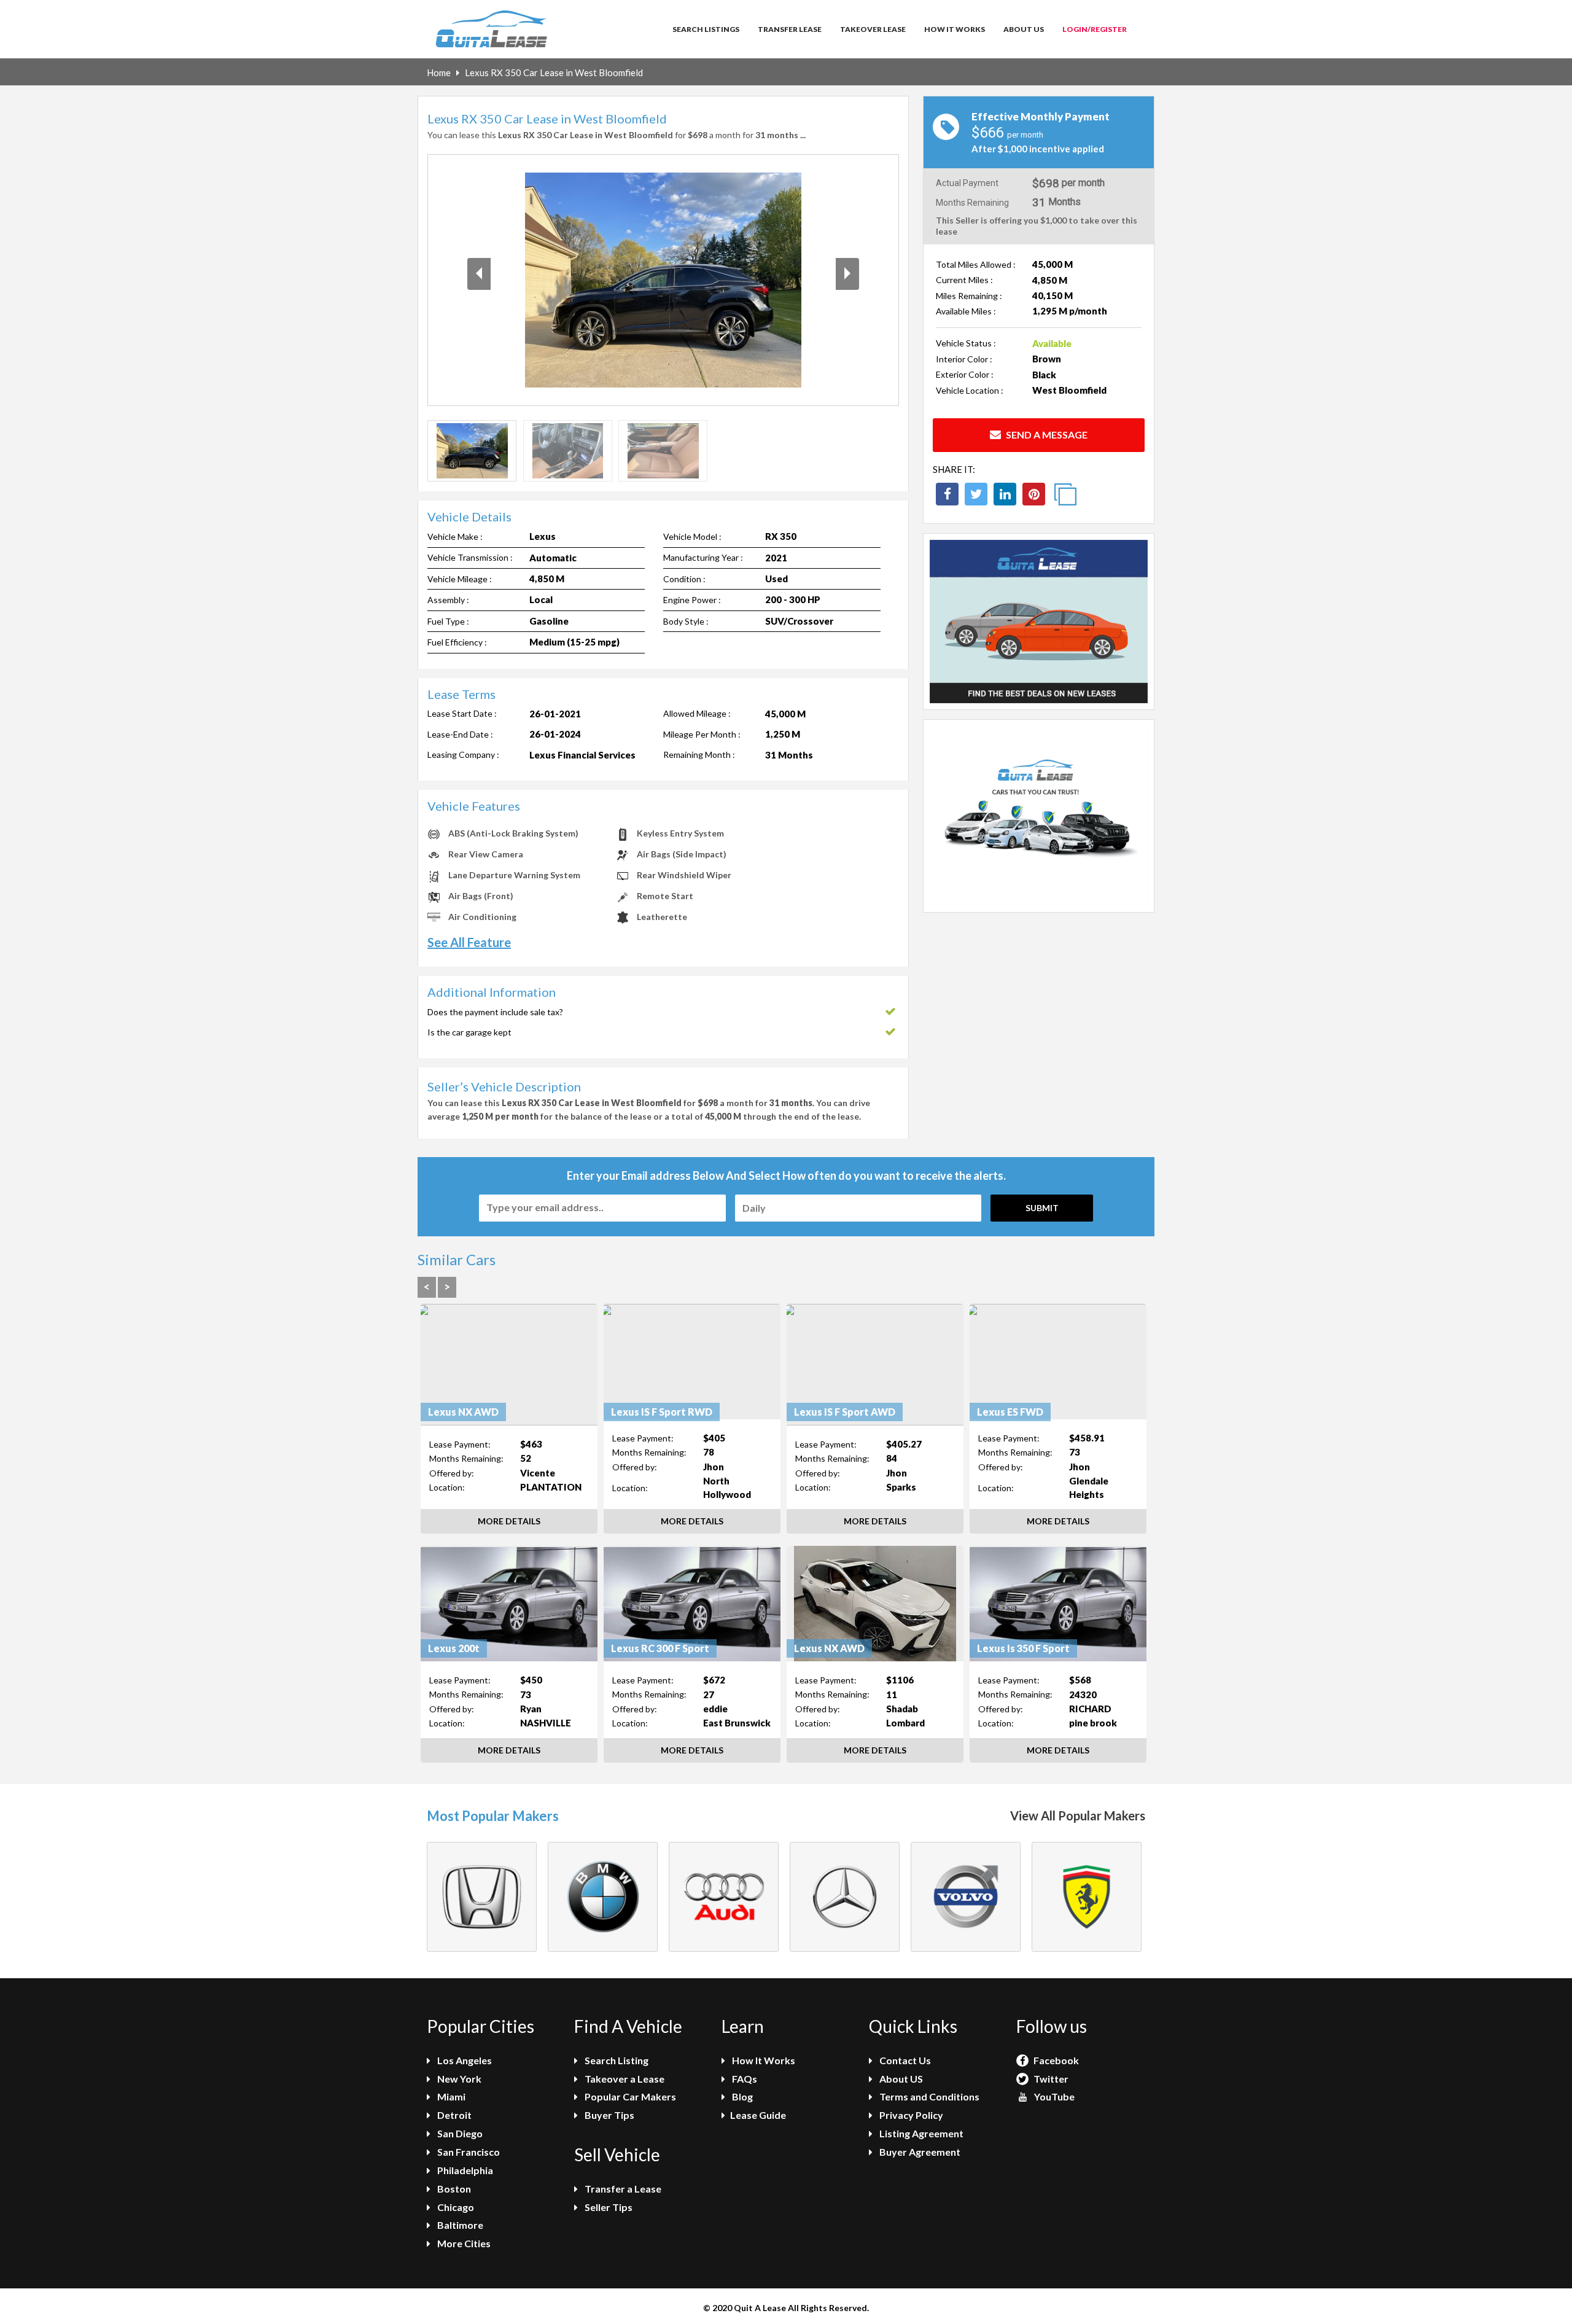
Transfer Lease (790, 29)
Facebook (1055, 2060)
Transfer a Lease (622, 2189)
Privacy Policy (910, 2115)
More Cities (463, 2243)
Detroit (453, 2115)
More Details (509, 1521)
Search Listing (616, 2060)
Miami (450, 2096)
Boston (453, 2189)
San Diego (459, 2133)
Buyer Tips (609, 2115)
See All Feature (469, 942)
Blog (741, 2096)
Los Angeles (464, 2060)
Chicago (455, 2207)
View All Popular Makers (1078, 1815)
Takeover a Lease (624, 2079)
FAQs (744, 2079)
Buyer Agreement (919, 2152)
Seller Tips (608, 2207)
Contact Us (904, 2060)
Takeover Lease (873, 29)
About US (900, 2079)
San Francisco (468, 2152)
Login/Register (1095, 29)
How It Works (955, 29)
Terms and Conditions (928, 2096)
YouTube (1053, 2096)
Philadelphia (464, 2170)
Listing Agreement (920, 2133)
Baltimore (459, 2225)
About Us (1024, 29)
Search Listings (706, 29)
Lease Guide (758, 2115)
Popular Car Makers (629, 2096)
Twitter (1050, 2079)
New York (458, 2079)
